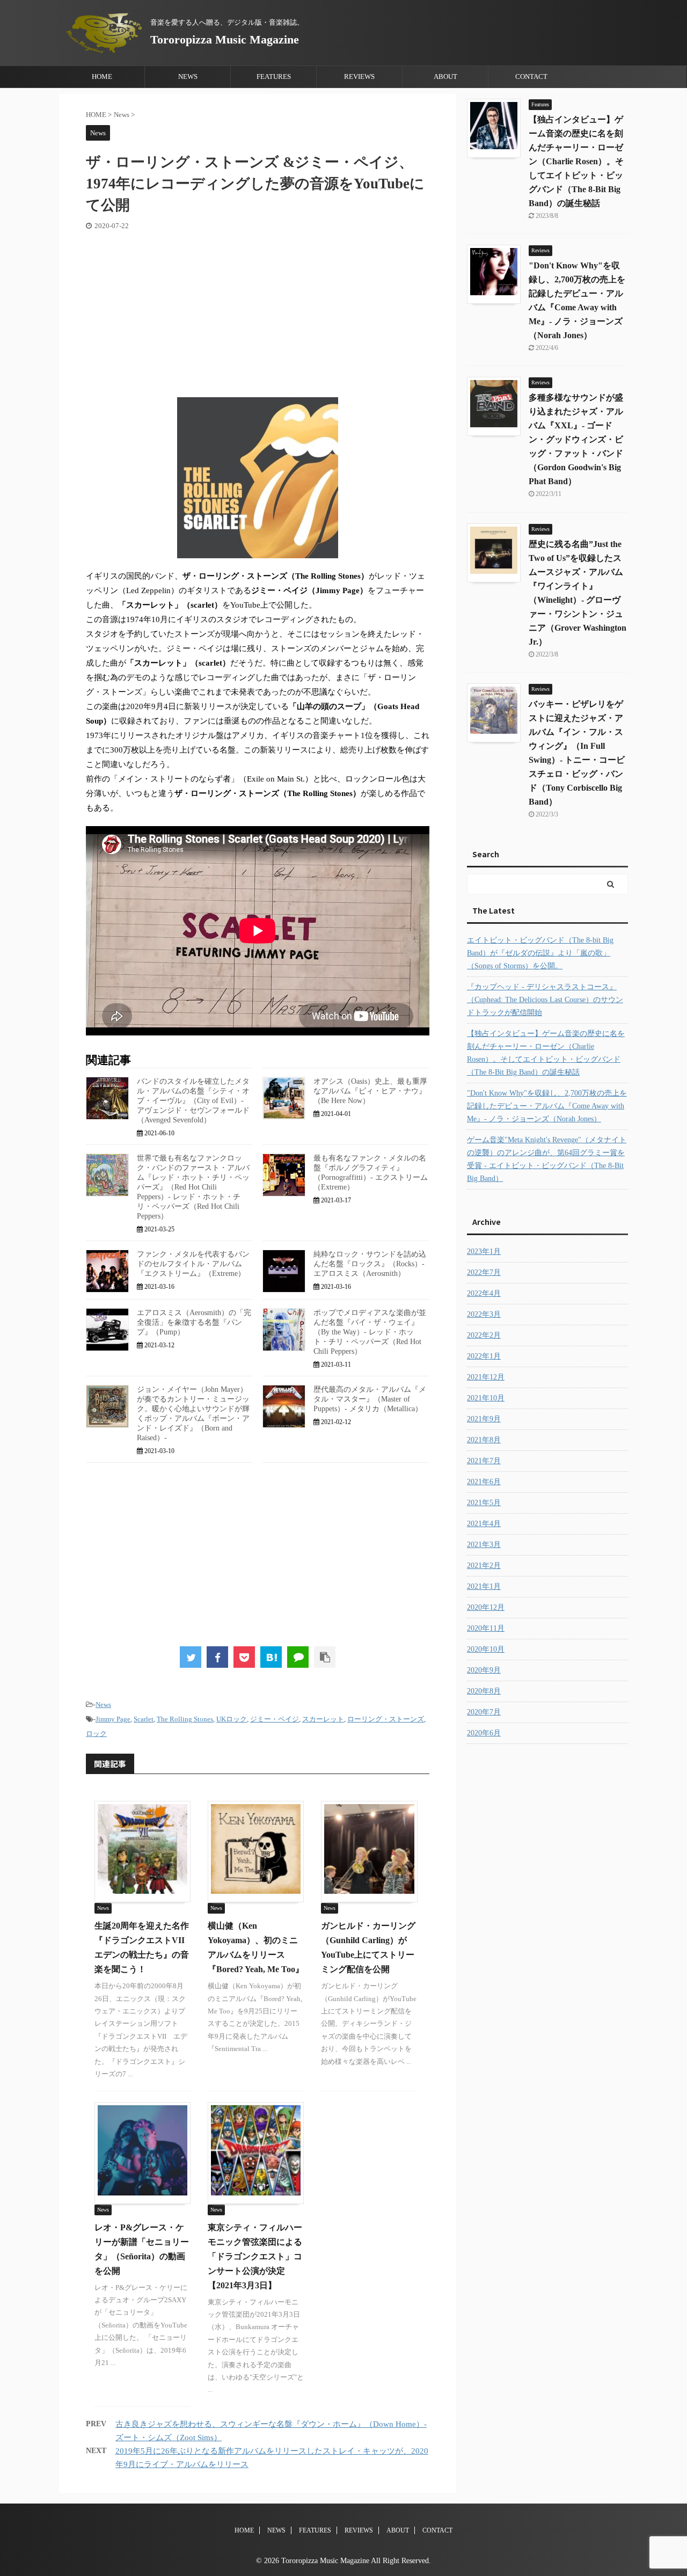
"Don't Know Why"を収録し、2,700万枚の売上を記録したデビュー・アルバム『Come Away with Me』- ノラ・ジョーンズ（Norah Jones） (547, 1106)
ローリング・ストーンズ (386, 1719)
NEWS (188, 76)
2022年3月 (484, 1314)
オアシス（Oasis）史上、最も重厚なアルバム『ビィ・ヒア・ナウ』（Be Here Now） (370, 1091)
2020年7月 (484, 1712)
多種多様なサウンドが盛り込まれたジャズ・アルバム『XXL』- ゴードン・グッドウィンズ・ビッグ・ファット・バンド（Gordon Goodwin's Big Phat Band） (576, 439)
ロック (96, 1734)
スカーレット (323, 1719)
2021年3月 (484, 1545)
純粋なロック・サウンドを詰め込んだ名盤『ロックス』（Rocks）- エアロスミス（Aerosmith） (370, 1264)
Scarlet (144, 1719)
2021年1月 (484, 1586)
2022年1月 (484, 1356)
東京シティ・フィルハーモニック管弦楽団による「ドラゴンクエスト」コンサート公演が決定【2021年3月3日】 (255, 2256)
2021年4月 (484, 1524)
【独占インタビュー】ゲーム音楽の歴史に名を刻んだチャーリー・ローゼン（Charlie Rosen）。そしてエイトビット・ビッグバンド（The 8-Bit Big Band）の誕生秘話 (576, 161)
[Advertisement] (258, 311)
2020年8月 (484, 1691)
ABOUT (445, 76)
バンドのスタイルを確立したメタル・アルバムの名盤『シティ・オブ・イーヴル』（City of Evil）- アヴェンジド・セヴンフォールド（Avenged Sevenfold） (193, 1101)
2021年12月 (486, 1377)
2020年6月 (484, 1733)
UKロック (232, 1719)
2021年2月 (484, 1566)
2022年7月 (484, 1272)
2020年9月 (484, 1670)
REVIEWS (359, 76)
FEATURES (274, 76)
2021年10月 (486, 1398)
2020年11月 (486, 1628)
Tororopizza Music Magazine (225, 39)
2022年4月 (484, 1293)
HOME (102, 76)
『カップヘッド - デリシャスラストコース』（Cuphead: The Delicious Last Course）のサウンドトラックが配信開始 (545, 1000)
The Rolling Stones (185, 1719)
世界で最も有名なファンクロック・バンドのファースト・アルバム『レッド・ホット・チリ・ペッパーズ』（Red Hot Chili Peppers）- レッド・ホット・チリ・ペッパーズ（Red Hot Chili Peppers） (193, 1187)
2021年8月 (484, 1440)
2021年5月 (484, 1503)
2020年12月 (486, 1607)
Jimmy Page (113, 1719)
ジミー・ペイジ (275, 1719)
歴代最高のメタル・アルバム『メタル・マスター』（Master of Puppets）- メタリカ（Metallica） (370, 1399)
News (103, 1705)
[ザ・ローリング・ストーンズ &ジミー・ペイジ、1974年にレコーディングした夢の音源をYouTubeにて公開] (271, 1657)
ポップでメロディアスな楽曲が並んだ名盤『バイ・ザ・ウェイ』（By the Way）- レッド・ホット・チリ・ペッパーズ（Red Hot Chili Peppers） (370, 1332)
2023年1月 (484, 1251)
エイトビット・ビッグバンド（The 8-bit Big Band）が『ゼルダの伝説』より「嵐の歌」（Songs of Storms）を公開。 (540, 953)
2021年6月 (484, 1482)
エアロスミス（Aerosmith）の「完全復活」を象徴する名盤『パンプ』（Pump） (194, 1322)
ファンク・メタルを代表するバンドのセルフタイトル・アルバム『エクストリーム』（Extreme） (193, 1264)
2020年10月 (486, 1649)
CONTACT (531, 76)
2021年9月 (484, 1419)
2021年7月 (484, 1461)
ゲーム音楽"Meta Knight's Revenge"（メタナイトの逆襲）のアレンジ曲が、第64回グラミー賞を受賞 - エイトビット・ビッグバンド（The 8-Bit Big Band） (547, 1159)
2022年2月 (484, 1335)
